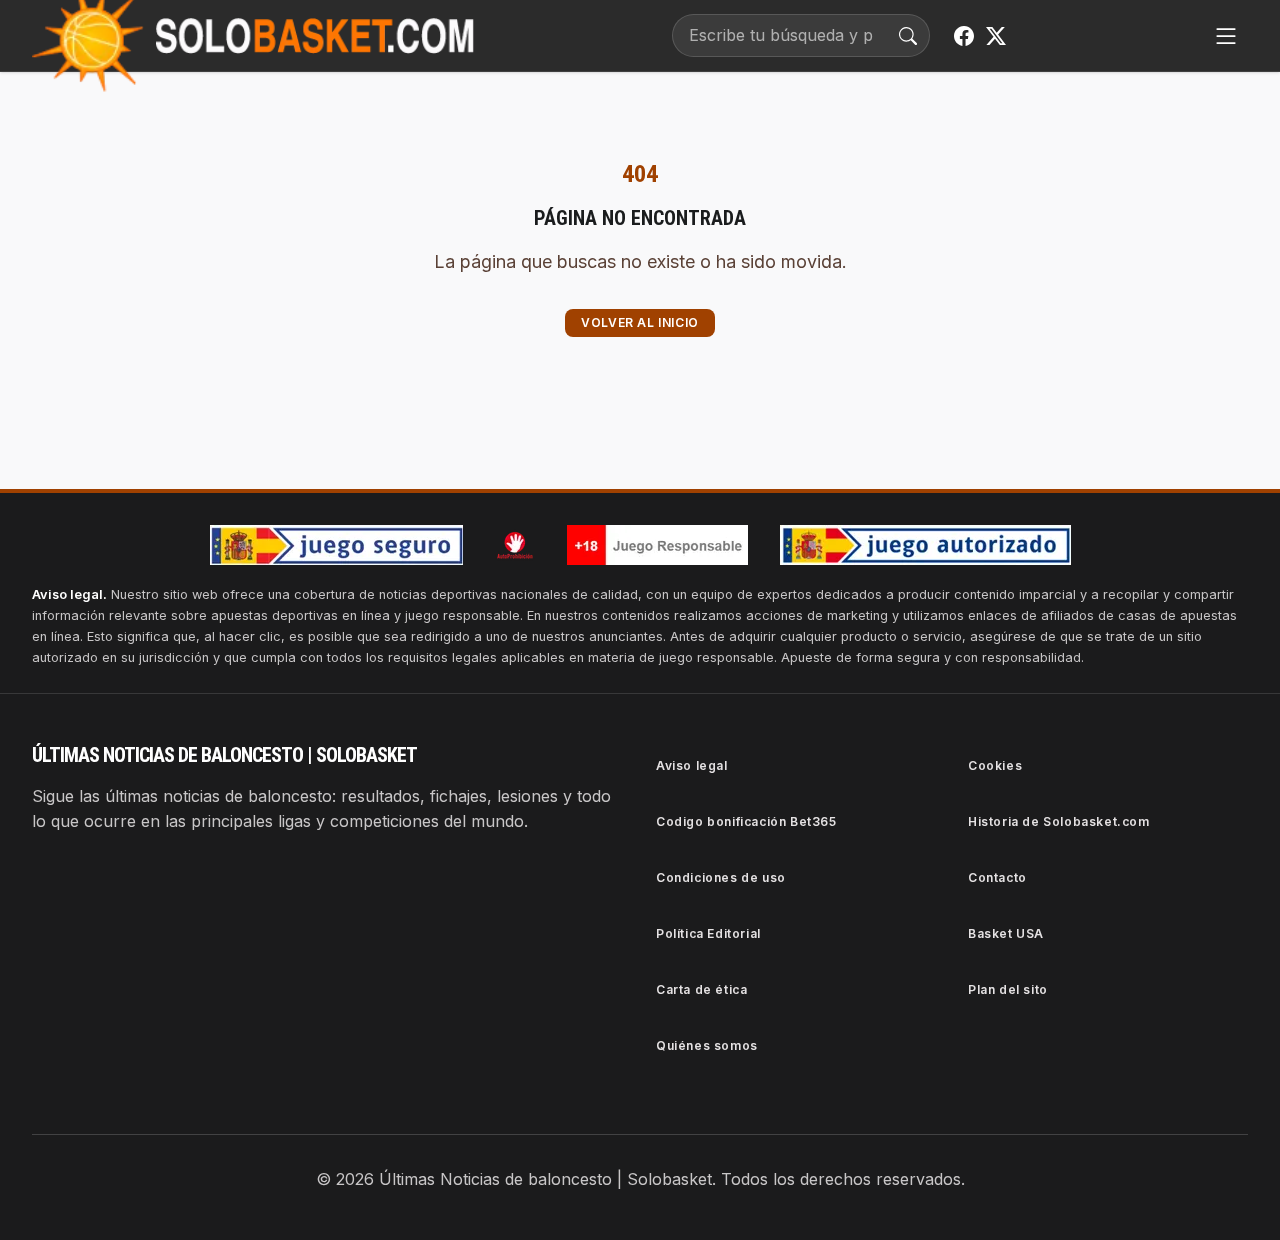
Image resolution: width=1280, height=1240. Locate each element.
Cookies (995, 765)
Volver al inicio (640, 322)
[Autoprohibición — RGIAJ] (515, 545)
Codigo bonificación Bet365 (746, 821)
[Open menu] (1226, 36)
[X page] (996, 36)
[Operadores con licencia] (925, 545)
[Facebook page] (964, 36)
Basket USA (1006, 933)
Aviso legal (692, 765)
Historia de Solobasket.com (1059, 821)
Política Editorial (708, 933)
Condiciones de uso (721, 877)
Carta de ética (701, 989)
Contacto (997, 877)
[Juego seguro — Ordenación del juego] (336, 545)
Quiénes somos (707, 1045)
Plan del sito (1008, 989)
